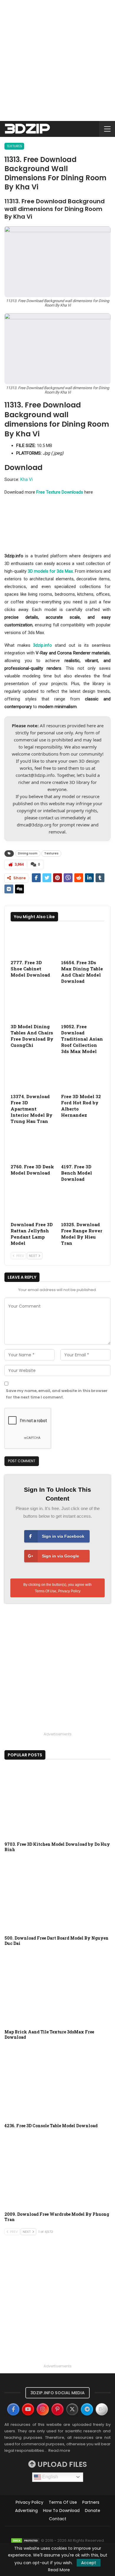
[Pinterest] (57, 2409)
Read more (59, 2450)
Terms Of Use (46, 1591)
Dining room (28, 853)
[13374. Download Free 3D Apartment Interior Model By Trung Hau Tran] (32, 1076)
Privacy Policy (69, 1591)
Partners (91, 2502)
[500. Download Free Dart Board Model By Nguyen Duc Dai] (57, 1895)
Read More (59, 2570)
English (50, 2477)
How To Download (61, 2511)
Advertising (26, 2511)
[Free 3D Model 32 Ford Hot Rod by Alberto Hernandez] (83, 1076)
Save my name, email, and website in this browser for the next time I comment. (57, 1394)
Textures (14, 146)
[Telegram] (87, 2409)
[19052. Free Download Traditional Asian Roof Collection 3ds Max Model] (83, 1005)
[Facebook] (13, 2409)
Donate (93, 2511)
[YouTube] (28, 2409)
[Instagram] (43, 2409)
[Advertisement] (57, 60)
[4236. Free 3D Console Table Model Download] (57, 2083)
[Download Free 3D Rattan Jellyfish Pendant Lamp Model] (32, 1203)
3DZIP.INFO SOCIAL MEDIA (57, 2393)
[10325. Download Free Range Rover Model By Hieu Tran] (83, 1203)
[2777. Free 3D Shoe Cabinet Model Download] (32, 941)
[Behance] (102, 2409)
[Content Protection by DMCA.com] (25, 2540)
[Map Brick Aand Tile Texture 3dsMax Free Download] (57, 1989)
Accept (89, 2563)
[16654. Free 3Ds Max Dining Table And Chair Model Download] (83, 941)
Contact (58, 2519)
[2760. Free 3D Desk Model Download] (32, 1145)
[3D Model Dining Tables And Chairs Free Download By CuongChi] (32, 1005)
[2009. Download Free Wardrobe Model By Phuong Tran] (57, 2171)
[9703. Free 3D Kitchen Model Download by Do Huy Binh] (57, 1802)
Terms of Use (63, 2502)
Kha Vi (27, 479)
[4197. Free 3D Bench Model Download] (83, 1145)
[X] (72, 2409)
